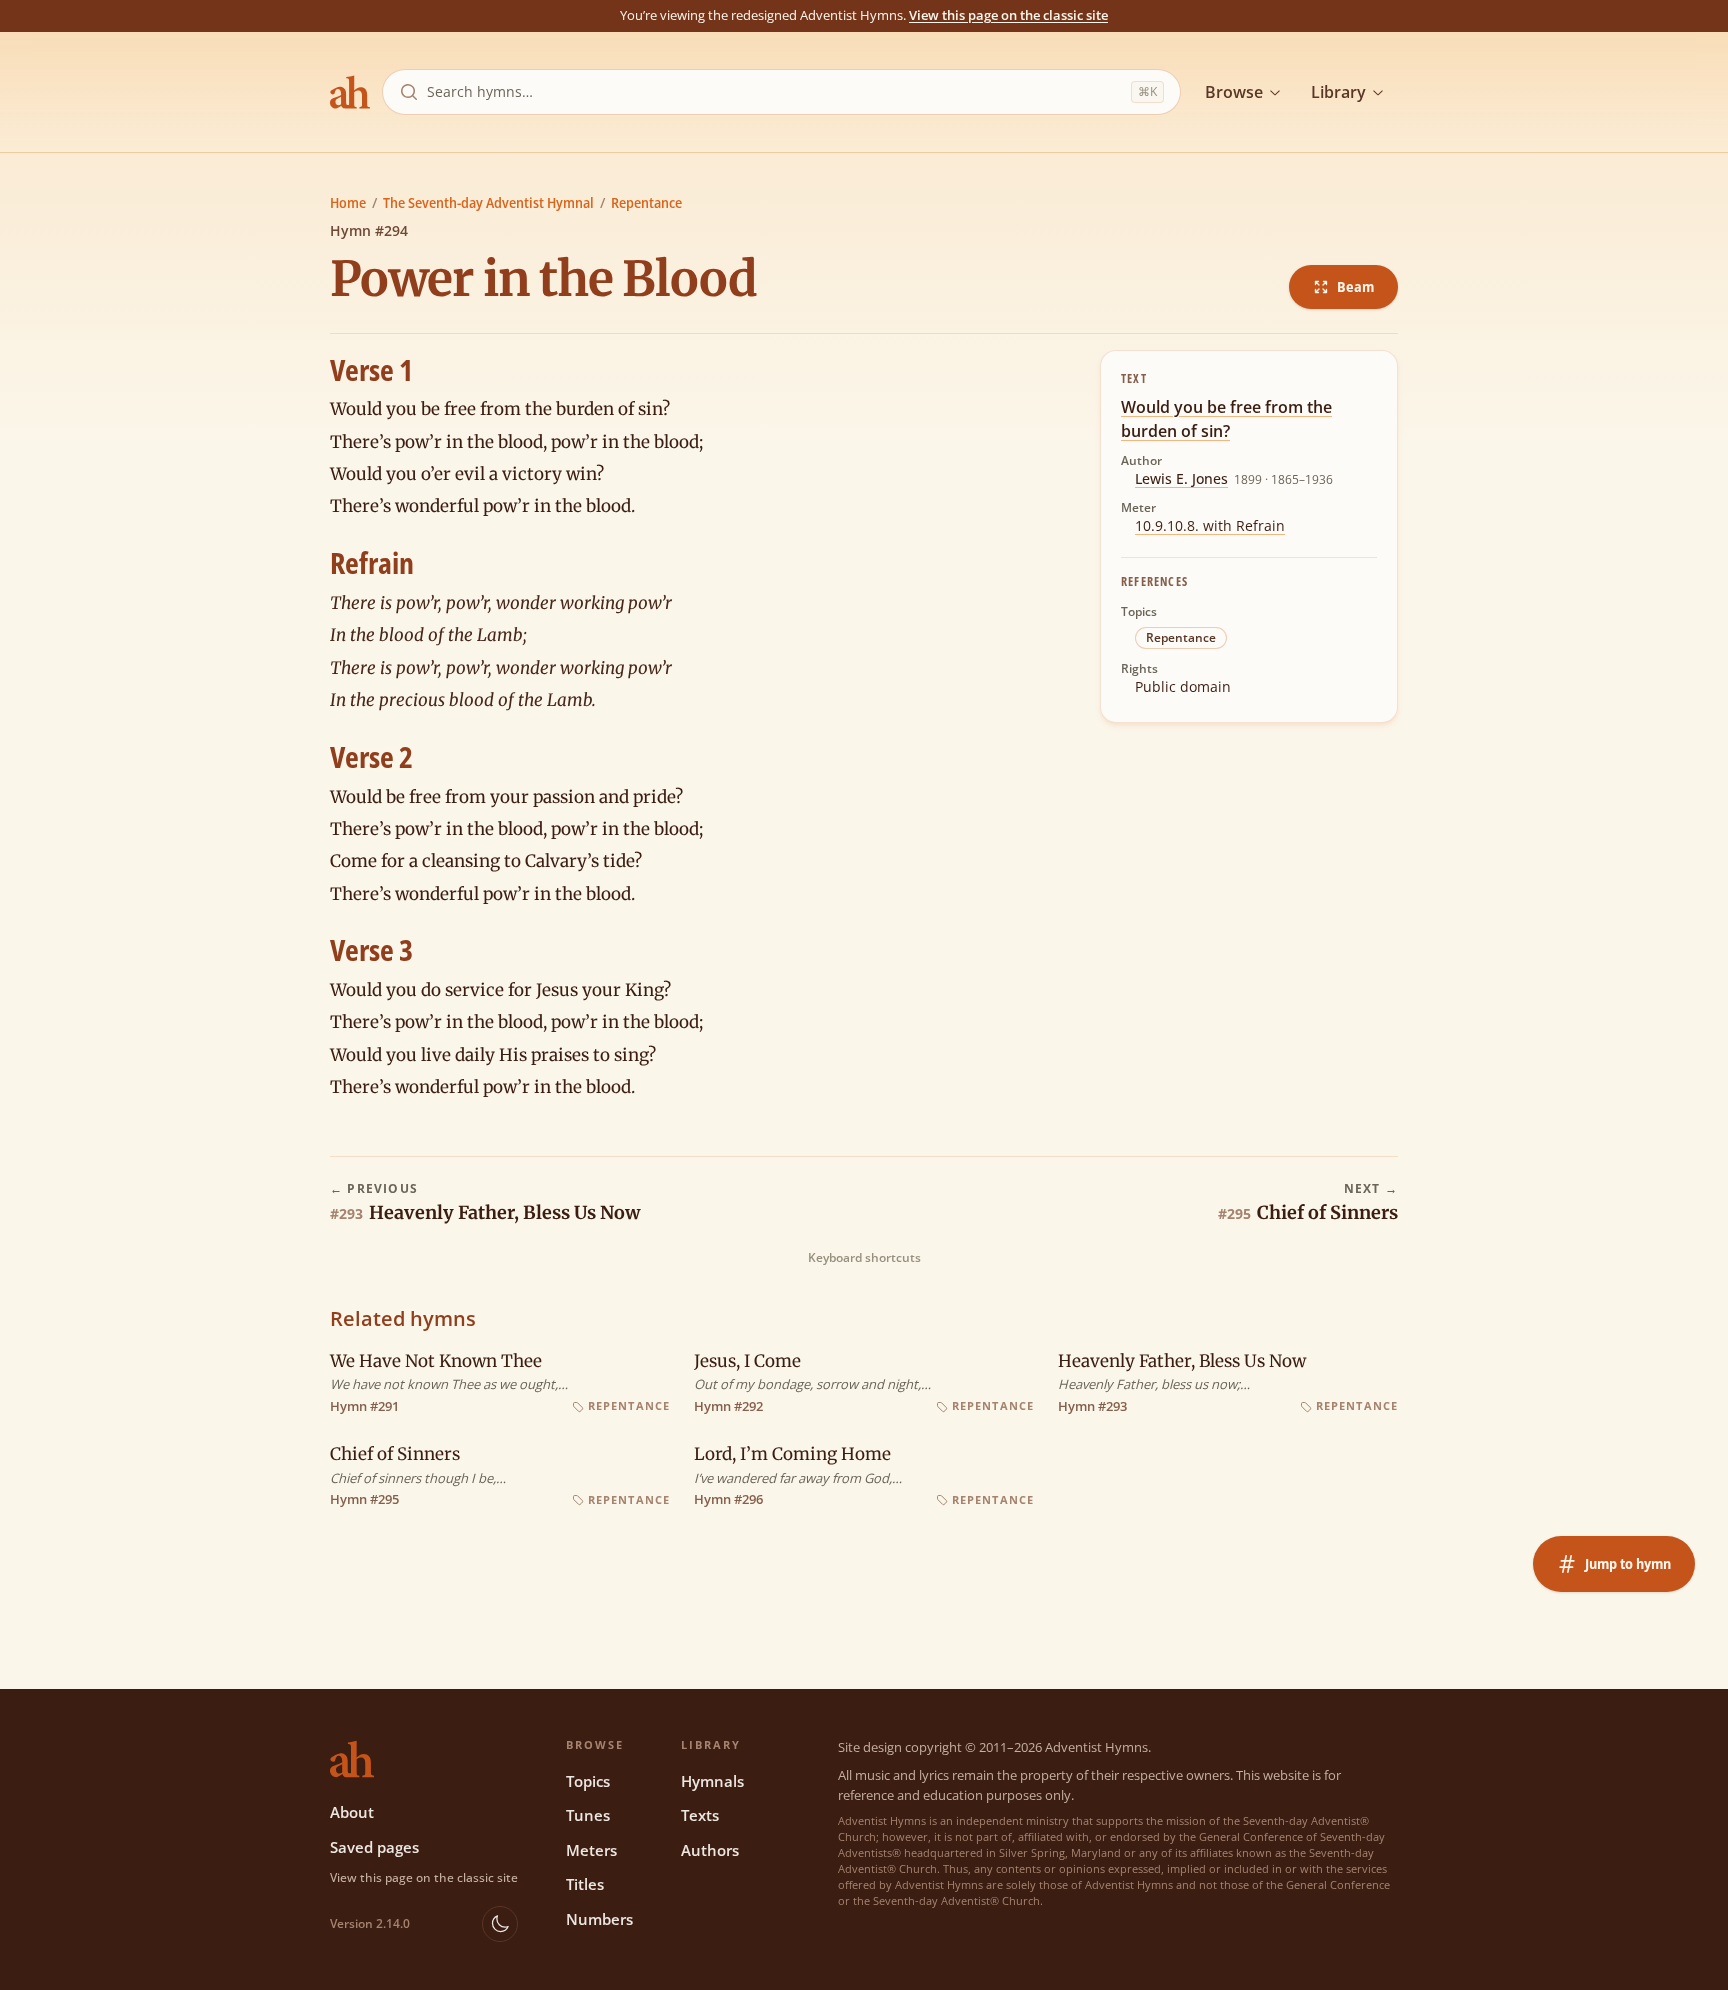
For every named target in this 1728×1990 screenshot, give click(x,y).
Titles (585, 1884)
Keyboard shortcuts (864, 1258)
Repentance (646, 202)
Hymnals (712, 1781)
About (352, 1812)
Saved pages (374, 1847)
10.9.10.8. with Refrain (1210, 525)
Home (348, 202)
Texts (700, 1815)
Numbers (599, 1919)
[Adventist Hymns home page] (350, 92)
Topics (588, 1781)
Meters (591, 1850)
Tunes (588, 1815)
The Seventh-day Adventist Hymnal (488, 202)
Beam (1355, 286)
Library (1338, 92)
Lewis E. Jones (1181, 478)
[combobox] (775, 92)
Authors (710, 1850)
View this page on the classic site (1008, 15)
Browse (1234, 92)
